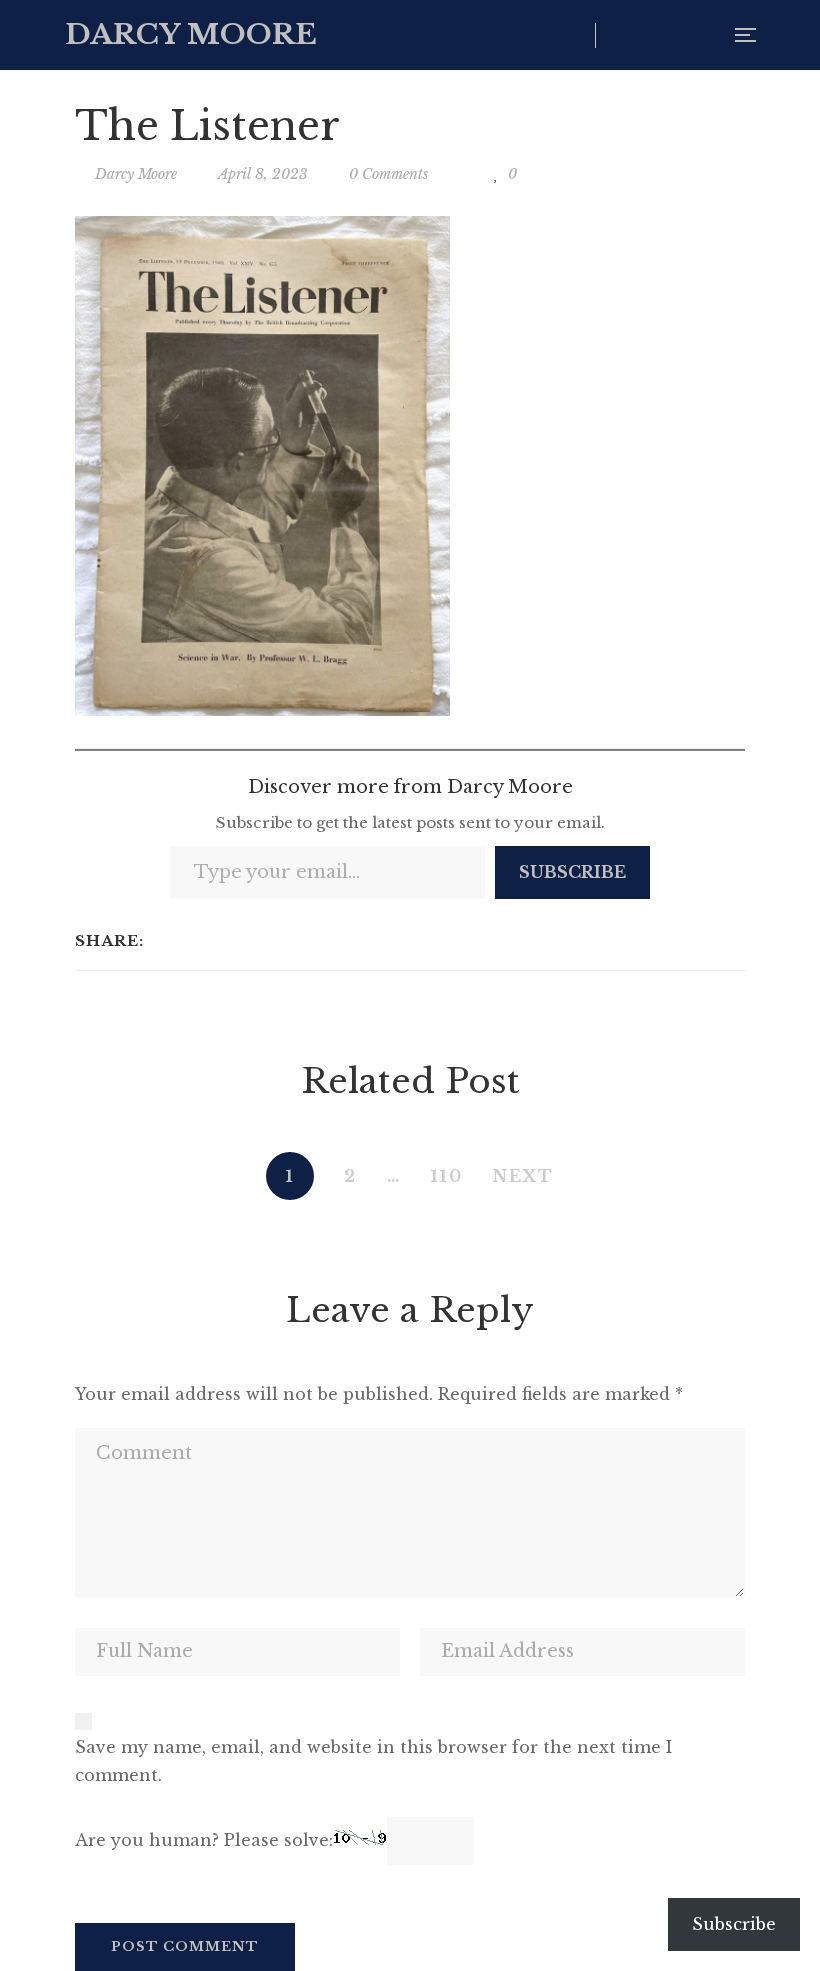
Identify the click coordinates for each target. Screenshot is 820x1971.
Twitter (621, 35)
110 (447, 1176)
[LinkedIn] (216, 941)
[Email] (242, 941)
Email (703, 35)
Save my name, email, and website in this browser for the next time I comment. (373, 1761)
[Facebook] (164, 941)
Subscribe (572, 872)
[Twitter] (190, 941)
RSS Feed (662, 35)
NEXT (523, 1176)
